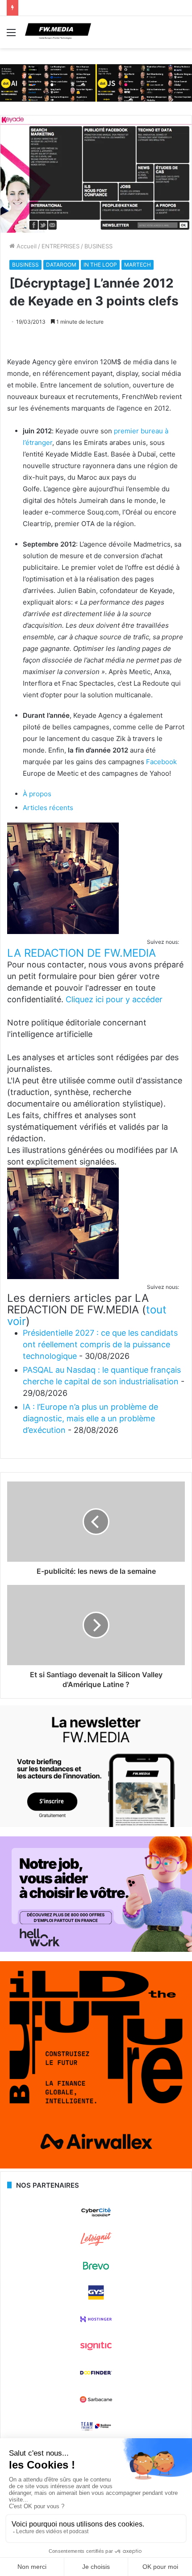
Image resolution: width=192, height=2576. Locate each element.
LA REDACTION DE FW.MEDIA (81, 953)
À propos (37, 794)
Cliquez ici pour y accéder (114, 999)
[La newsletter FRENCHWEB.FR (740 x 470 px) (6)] (96, 1825)
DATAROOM (61, 265)
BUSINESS (98, 246)
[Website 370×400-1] (96, 2166)
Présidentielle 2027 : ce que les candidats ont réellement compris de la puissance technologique (100, 1344)
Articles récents (48, 808)
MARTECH (138, 265)
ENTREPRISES (61, 246)
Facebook (161, 762)
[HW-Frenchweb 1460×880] (96, 1950)
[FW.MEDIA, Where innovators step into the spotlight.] (58, 32)
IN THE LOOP (100, 265)
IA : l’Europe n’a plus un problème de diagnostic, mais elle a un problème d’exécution (90, 1418)
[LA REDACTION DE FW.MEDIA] (63, 932)
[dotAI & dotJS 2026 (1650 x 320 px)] (96, 82)
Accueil (26, 246)
